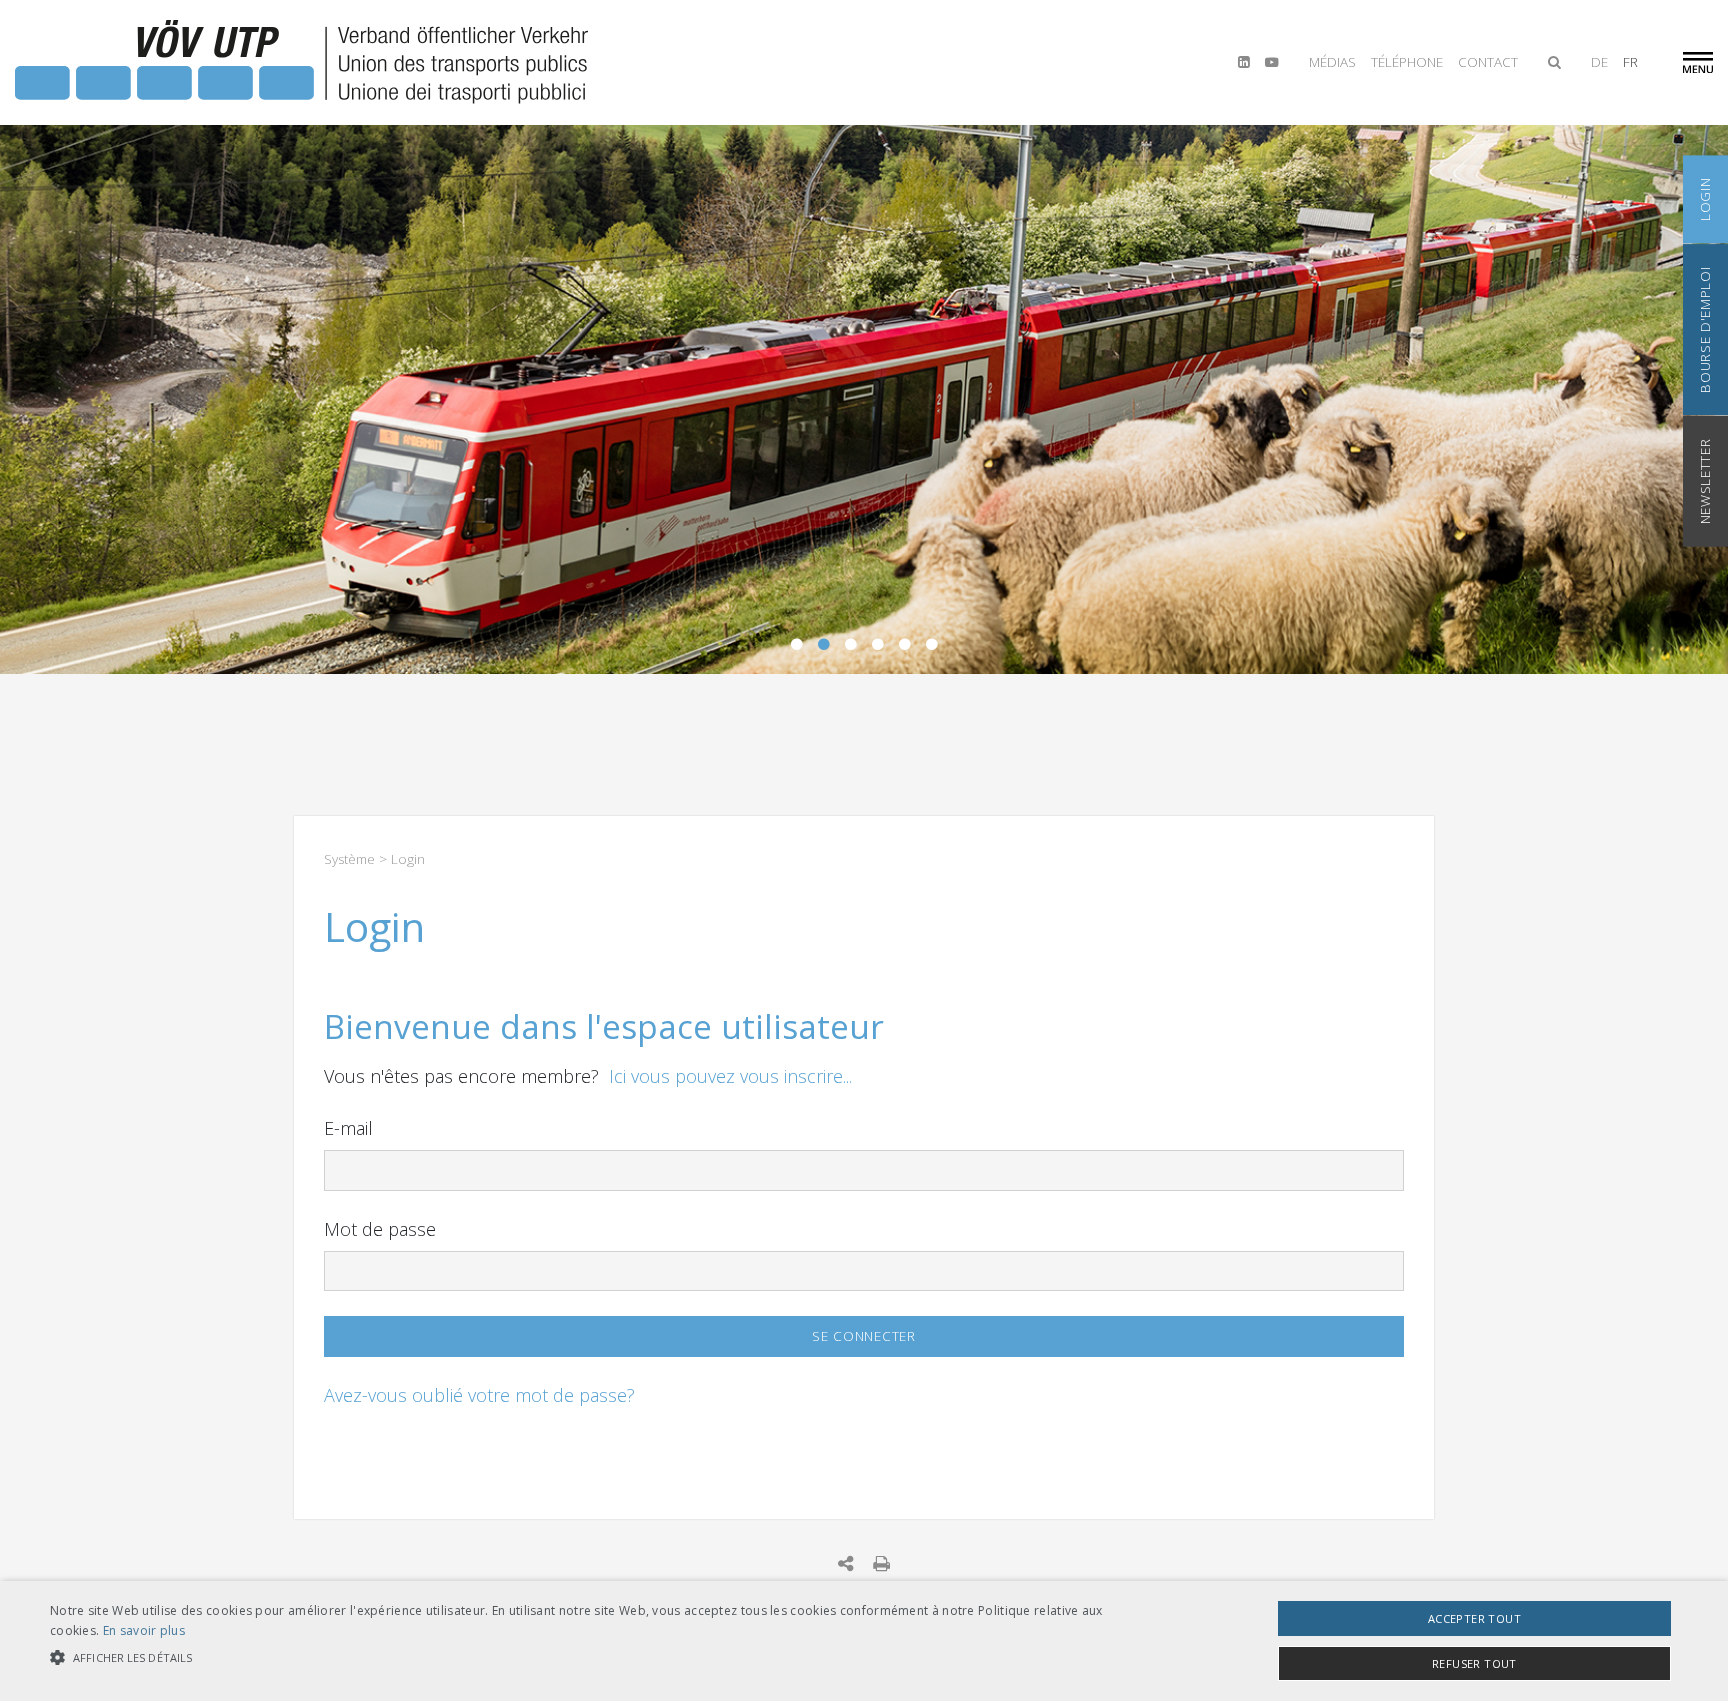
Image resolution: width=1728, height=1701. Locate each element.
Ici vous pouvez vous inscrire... (730, 1076)
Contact (1488, 62)
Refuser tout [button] (1474, 1663)
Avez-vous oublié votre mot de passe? (479, 1395)
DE (1599, 62)
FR (1630, 62)
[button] (579, 1657)
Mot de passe (380, 1229)
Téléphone (1407, 62)
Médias (1332, 62)
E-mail (348, 1128)
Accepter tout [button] (1474, 1618)
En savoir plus (144, 1630)
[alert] (864, 1641)
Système (349, 859)
